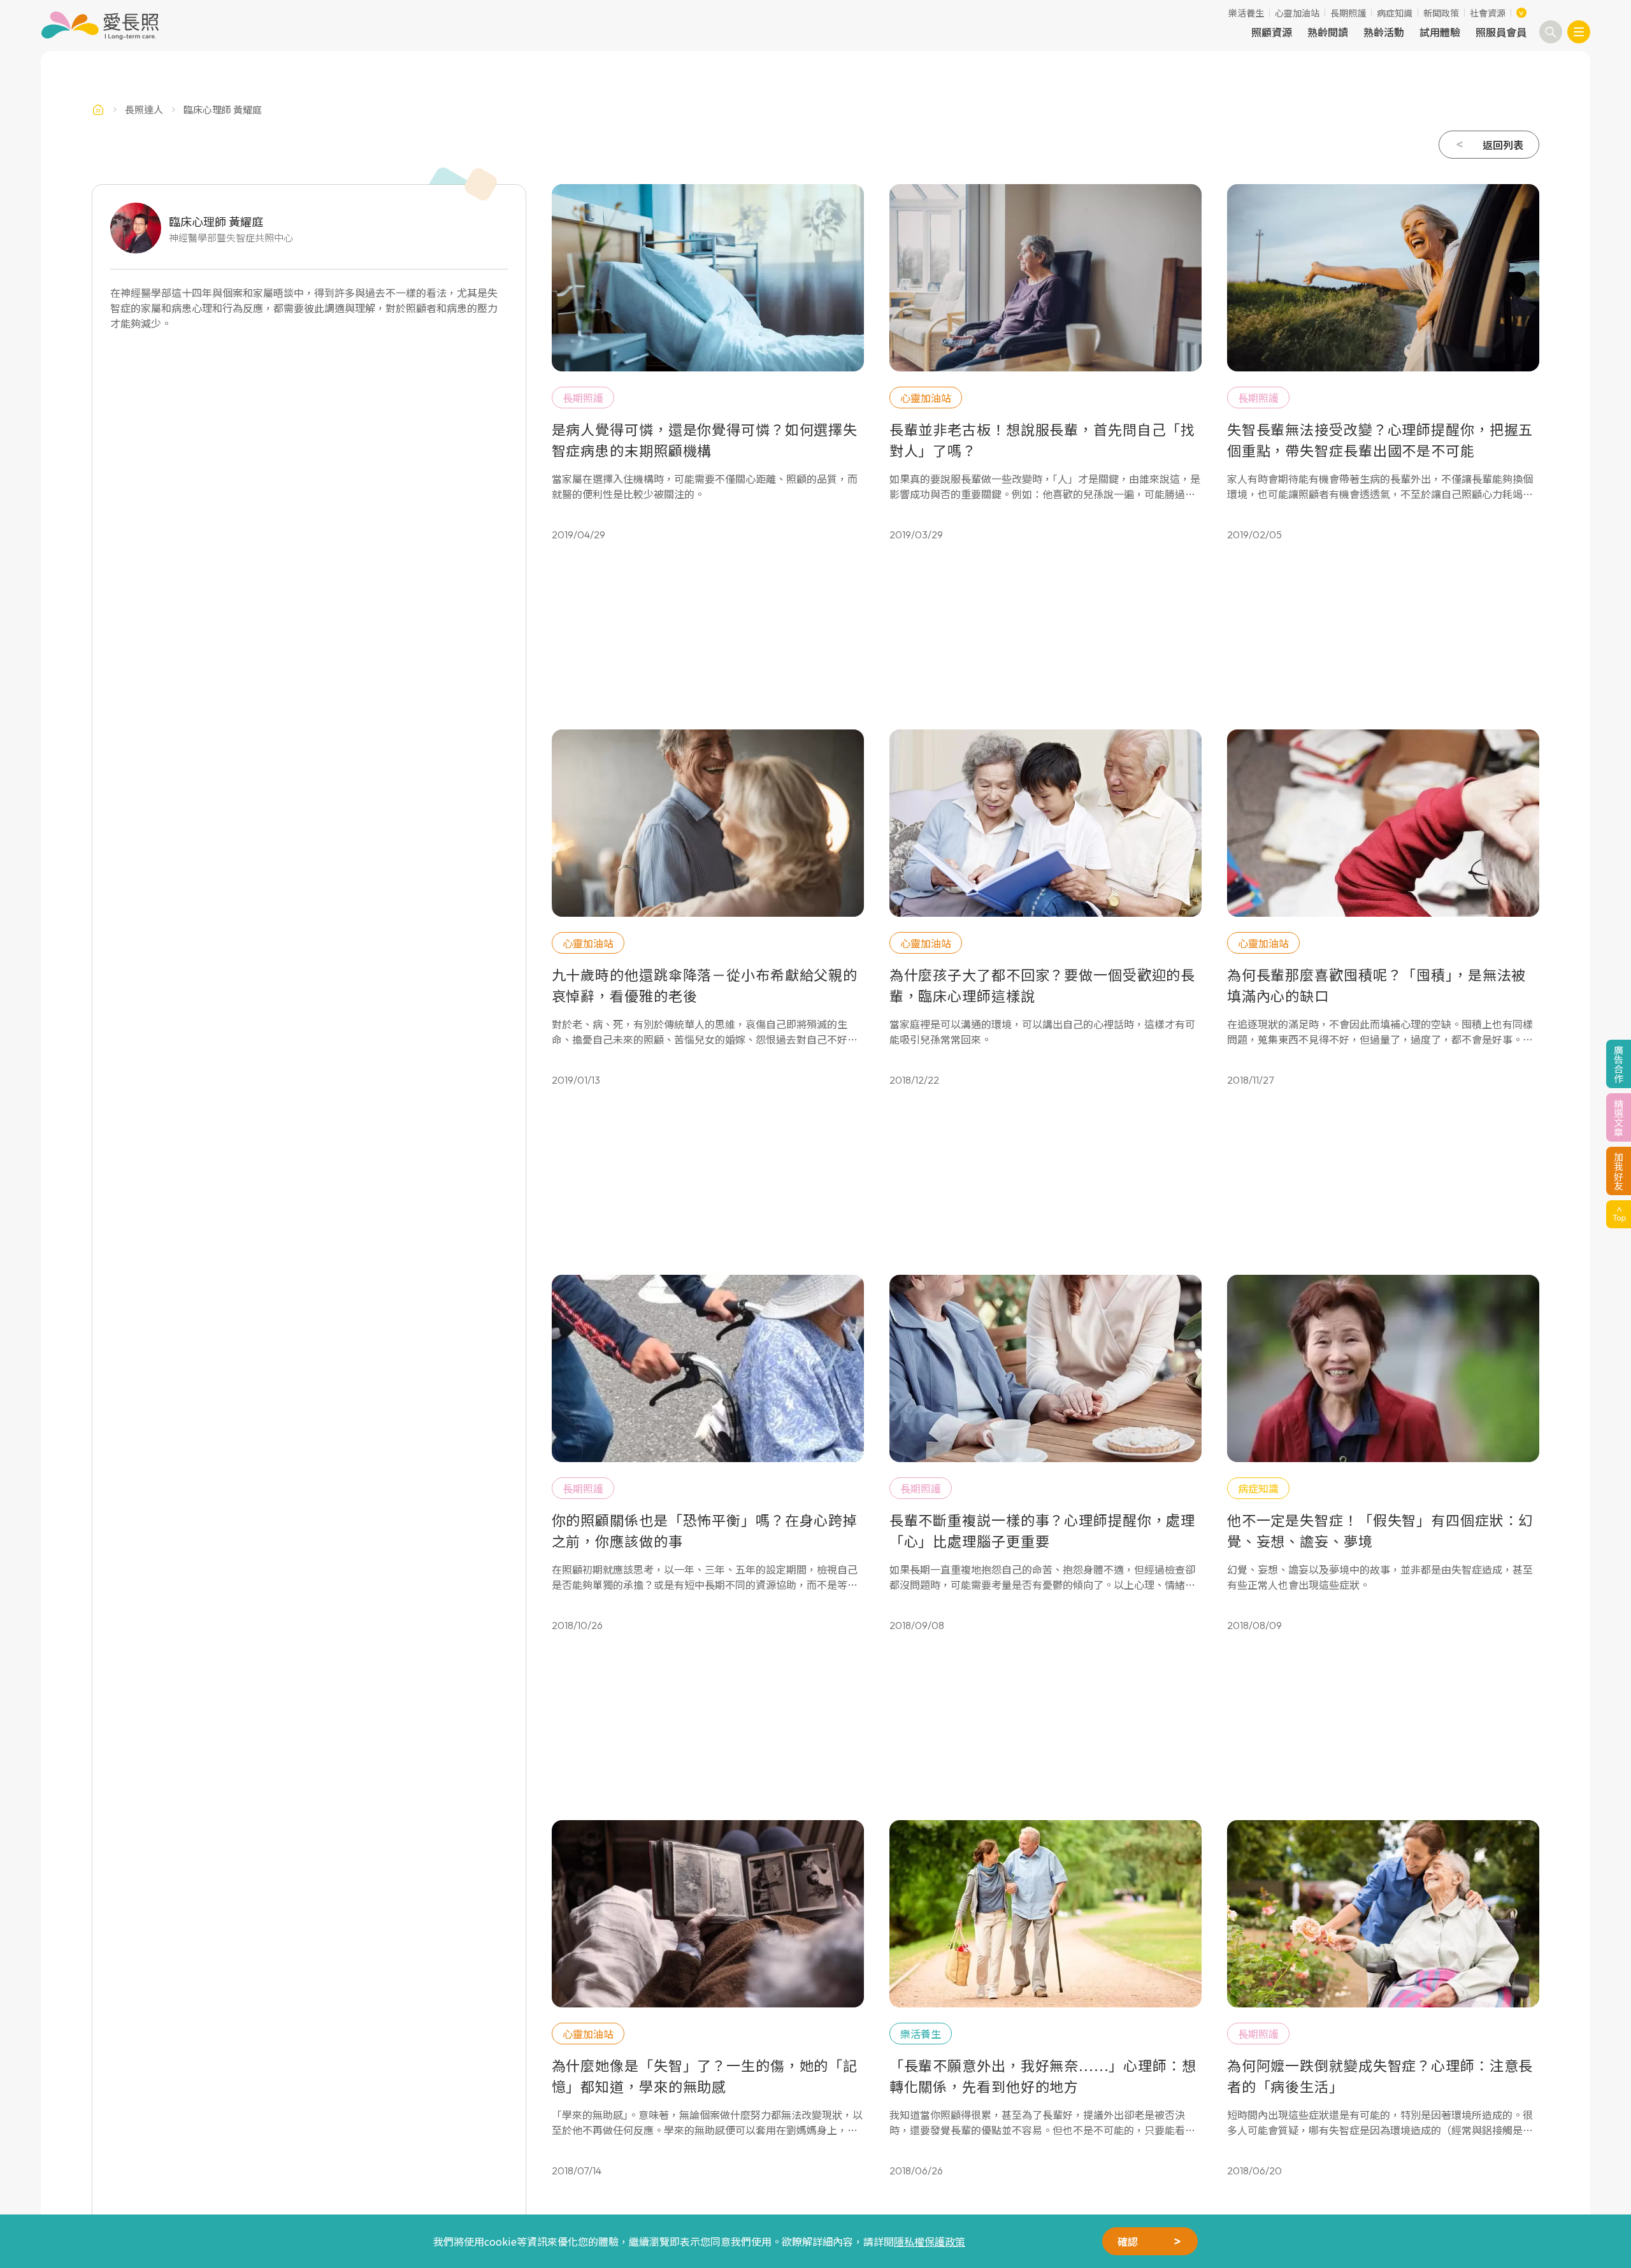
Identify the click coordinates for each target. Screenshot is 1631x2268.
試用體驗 (1440, 32)
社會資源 (1488, 13)
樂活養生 (1246, 13)
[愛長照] (100, 25)
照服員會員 (1501, 32)
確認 (1128, 2241)
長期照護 (1348, 13)
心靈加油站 (1297, 13)
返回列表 (1503, 145)
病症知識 (1395, 13)
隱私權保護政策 (930, 2241)
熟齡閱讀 (1328, 32)
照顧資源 (1272, 32)
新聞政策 (1441, 13)
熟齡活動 (1384, 32)
